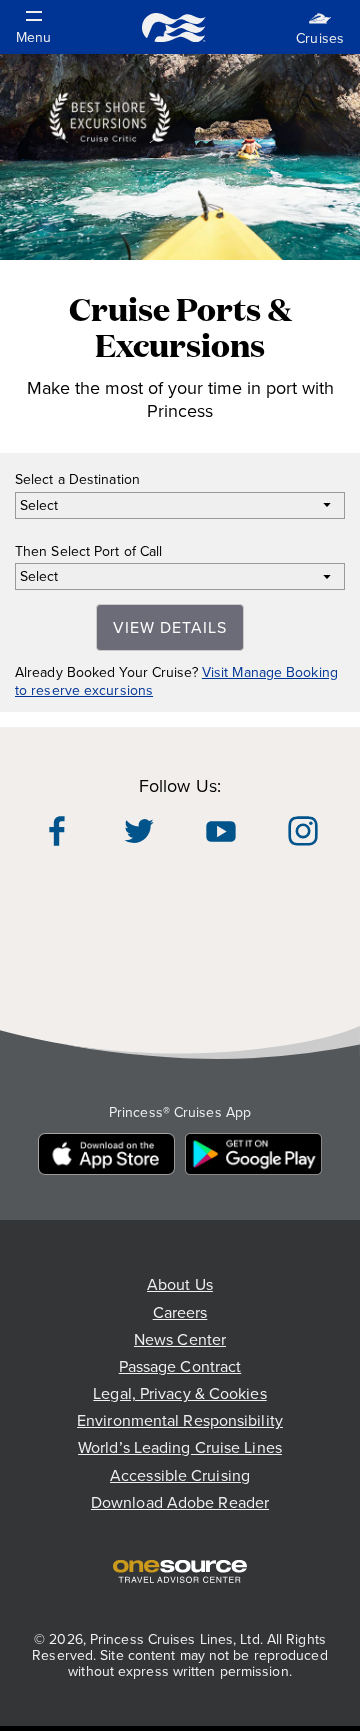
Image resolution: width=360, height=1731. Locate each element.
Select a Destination (77, 480)
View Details (170, 627)
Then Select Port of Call (88, 552)
